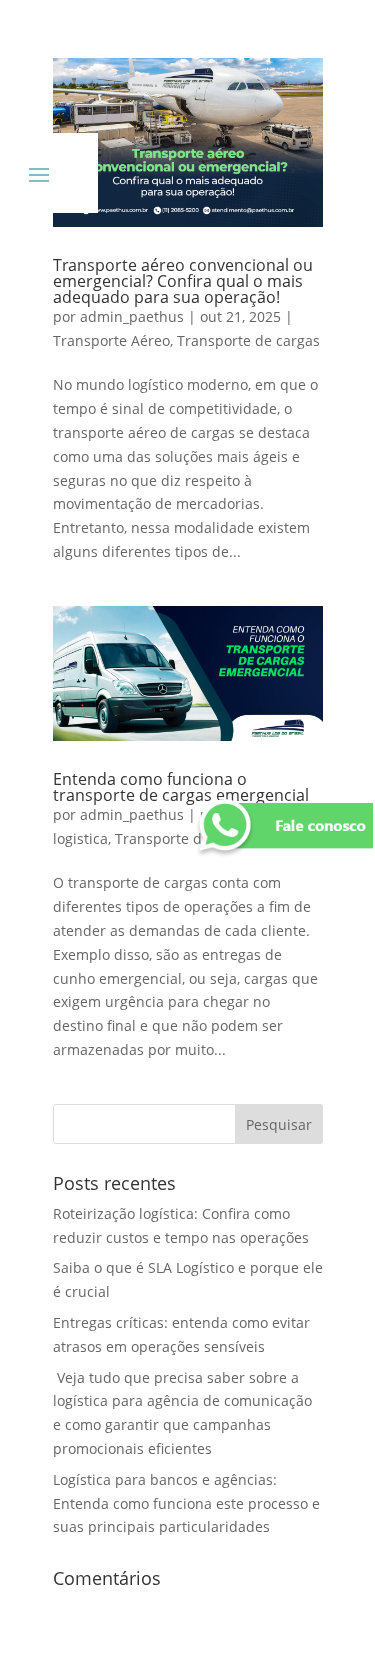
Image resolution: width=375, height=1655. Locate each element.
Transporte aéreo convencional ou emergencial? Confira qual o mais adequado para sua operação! (183, 281)
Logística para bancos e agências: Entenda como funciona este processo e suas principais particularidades (186, 1503)
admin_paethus (132, 316)
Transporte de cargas (248, 340)
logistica (80, 838)
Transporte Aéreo (111, 340)
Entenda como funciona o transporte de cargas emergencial (181, 787)
